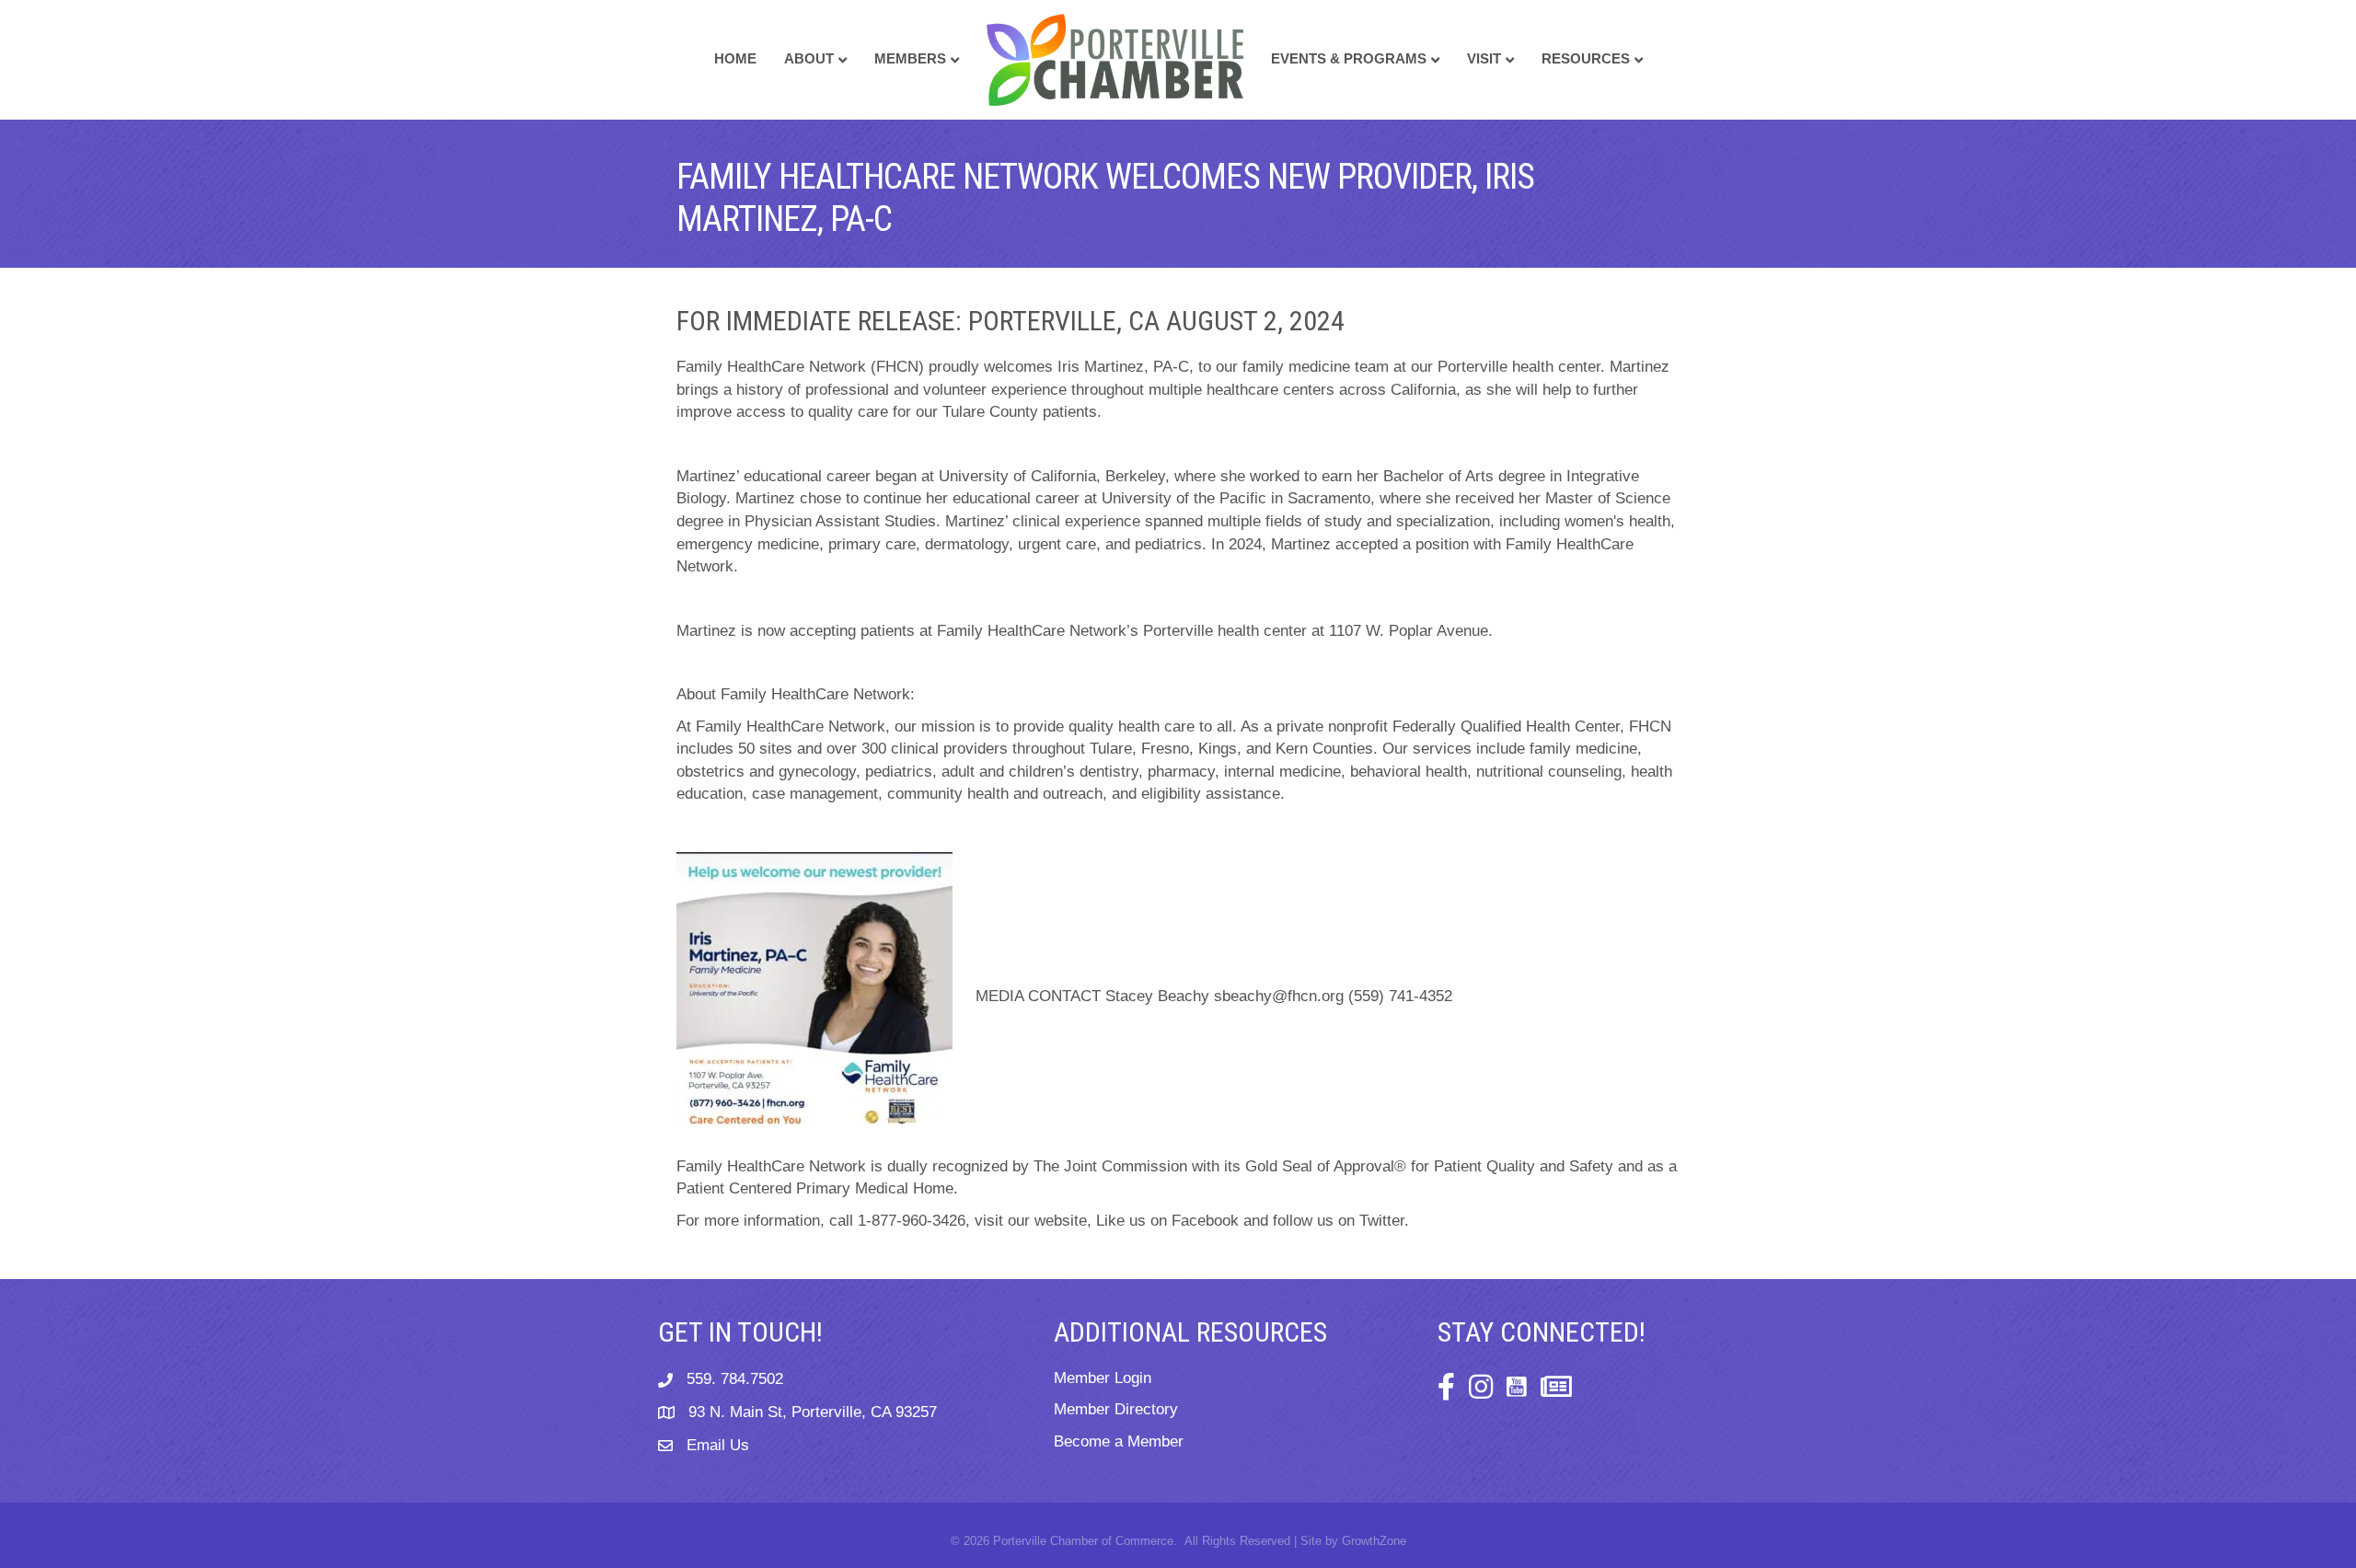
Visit (1484, 58)
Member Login (1103, 1378)
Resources (1586, 58)
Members (910, 58)
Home (735, 58)
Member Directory (1116, 1409)
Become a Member (1119, 1441)
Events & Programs (1349, 58)
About (809, 58)
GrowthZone (1374, 1541)
